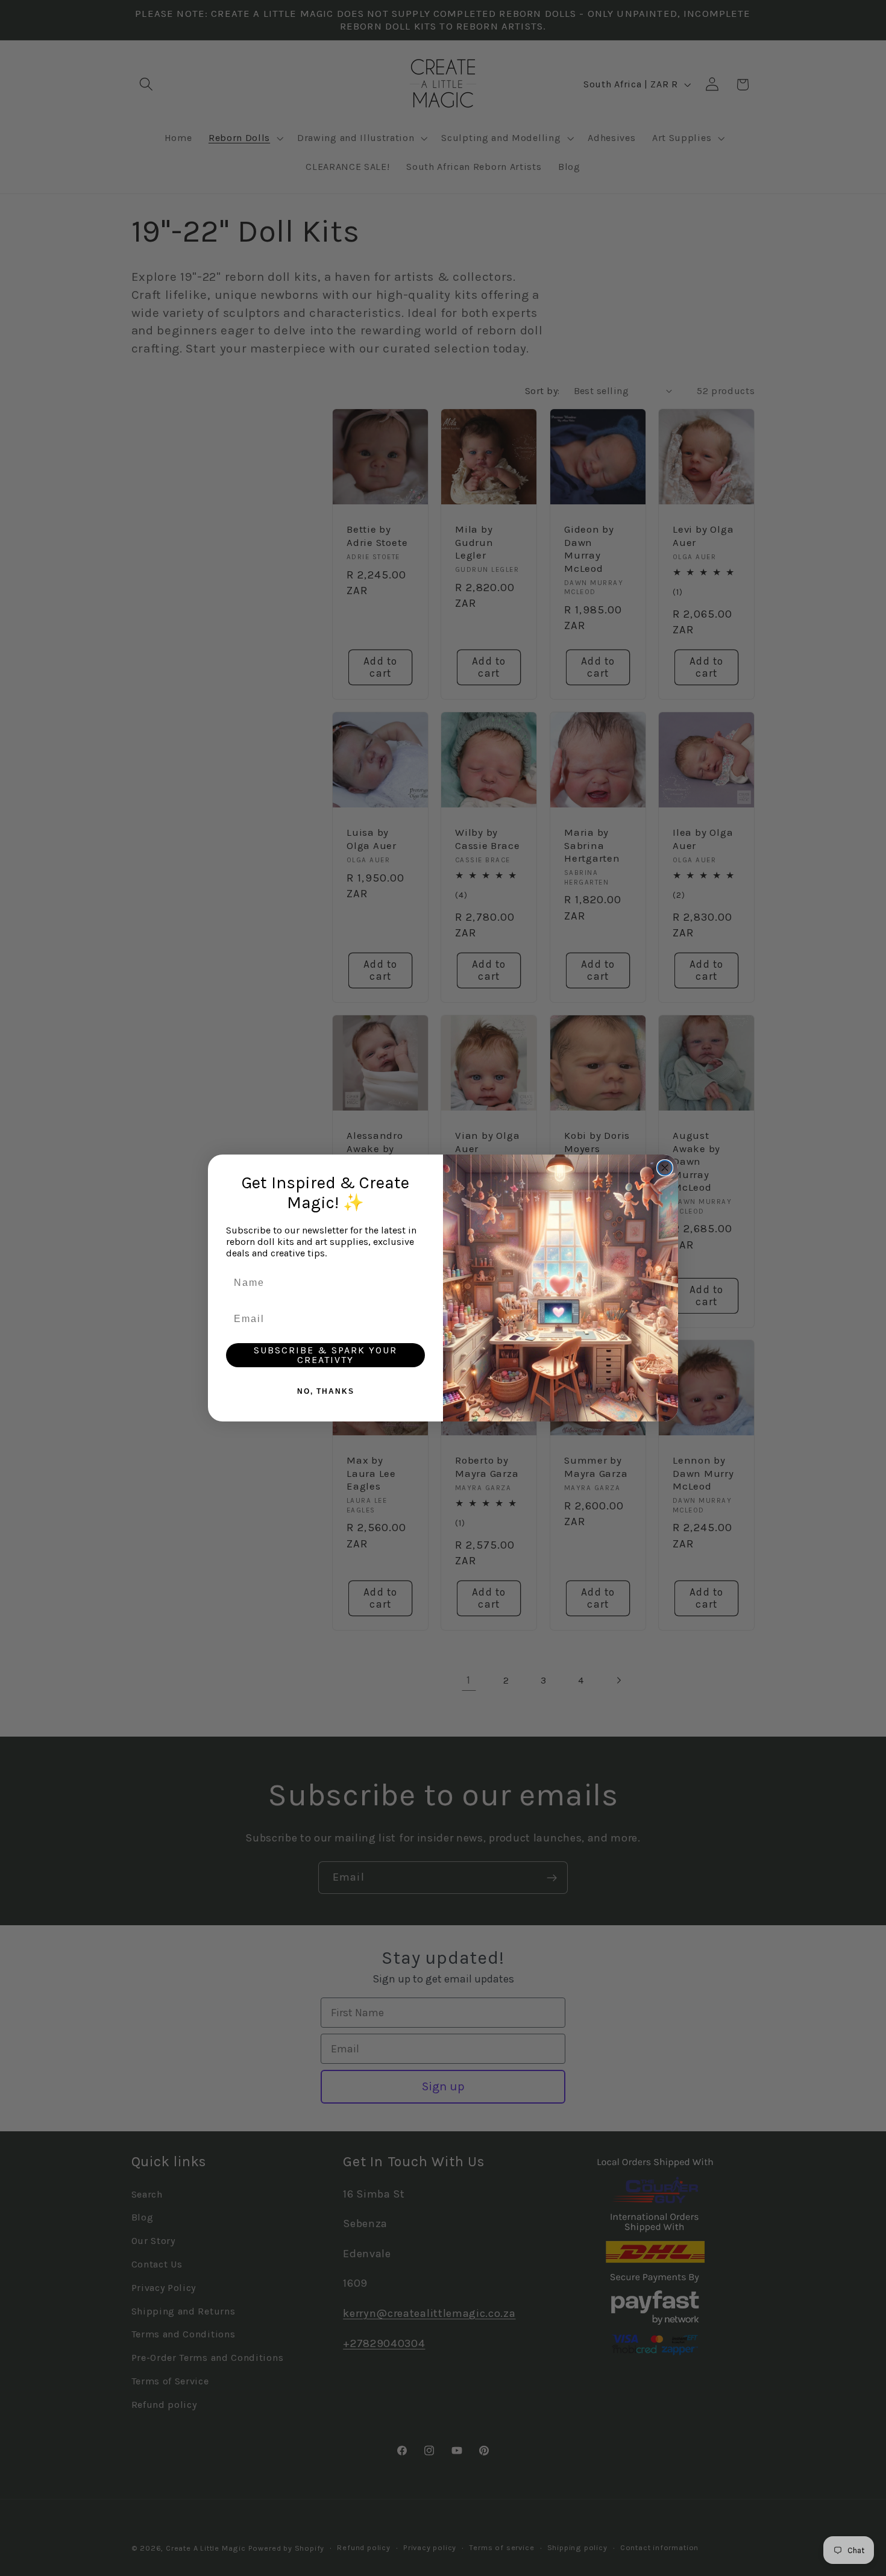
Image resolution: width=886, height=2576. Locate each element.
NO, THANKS (326, 1391)
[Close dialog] (665, 1168)
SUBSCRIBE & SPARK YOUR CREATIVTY (325, 1355)
